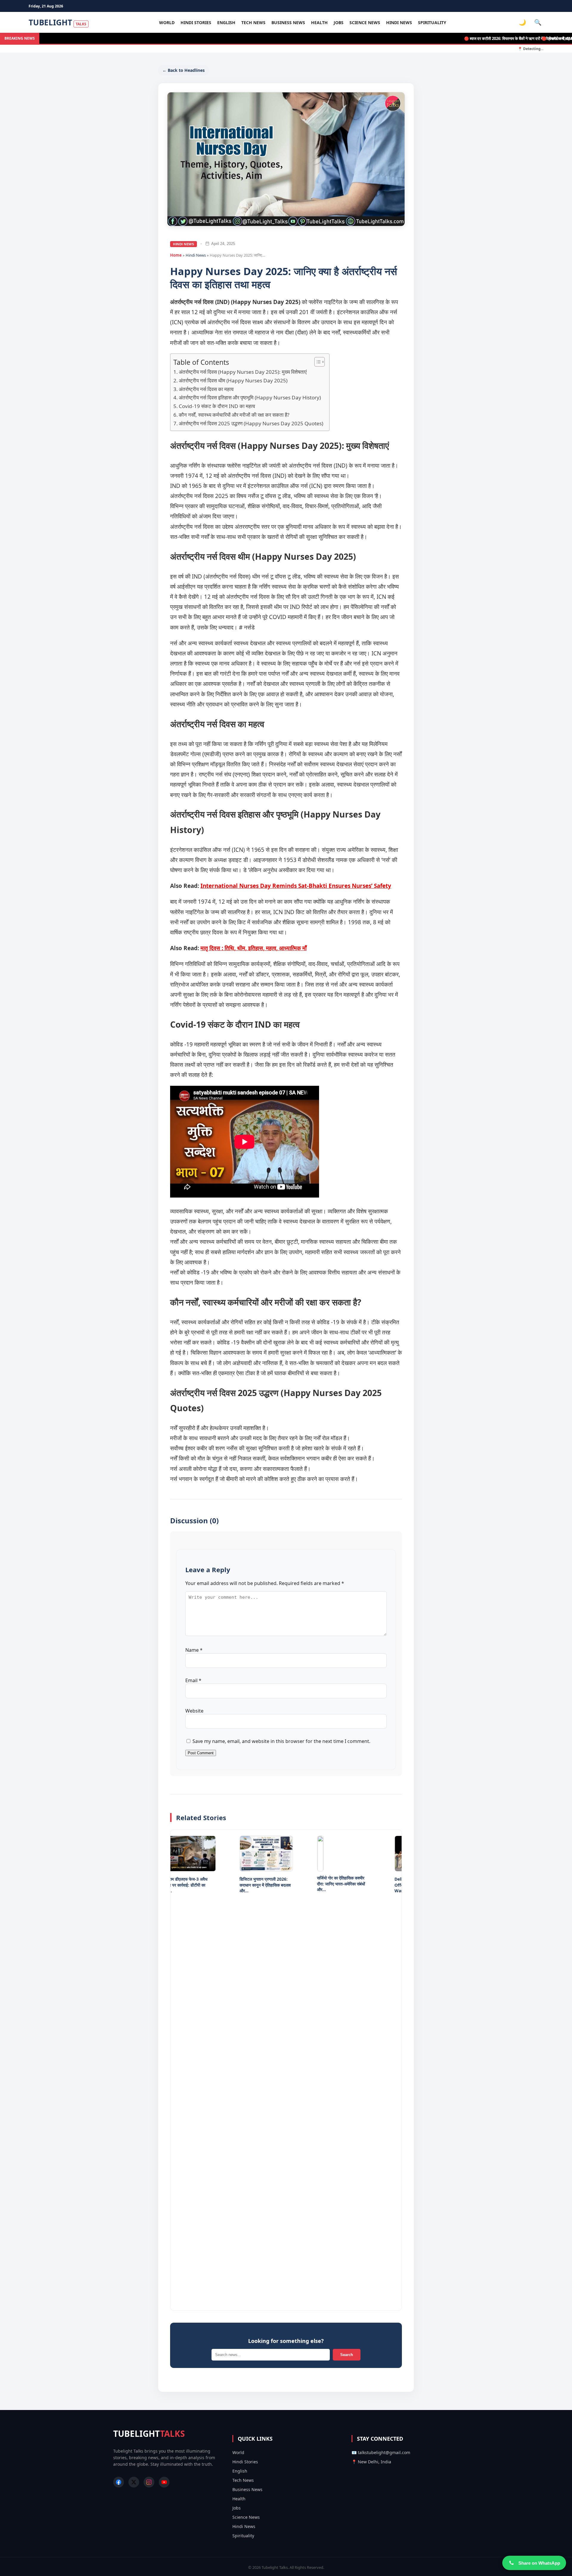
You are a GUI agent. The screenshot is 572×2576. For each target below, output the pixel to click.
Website (194, 1711)
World (167, 23)
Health (319, 23)
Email (193, 1680)
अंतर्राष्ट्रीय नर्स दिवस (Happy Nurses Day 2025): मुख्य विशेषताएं (243, 372)
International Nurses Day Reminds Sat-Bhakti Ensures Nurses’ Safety (296, 886)
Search (347, 2355)
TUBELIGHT (57, 22)
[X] (134, 2482)
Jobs (339, 23)
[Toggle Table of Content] (317, 362)
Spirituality (432, 23)
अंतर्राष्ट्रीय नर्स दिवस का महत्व (206, 389)
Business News (288, 23)
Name (194, 1650)
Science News (365, 23)
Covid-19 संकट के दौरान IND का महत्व (217, 406)
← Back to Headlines (184, 70)
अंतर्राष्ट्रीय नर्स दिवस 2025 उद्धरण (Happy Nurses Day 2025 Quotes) (251, 423)
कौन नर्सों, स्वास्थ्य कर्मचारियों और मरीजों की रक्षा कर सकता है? (234, 415)
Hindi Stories (196, 23)
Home (176, 255)
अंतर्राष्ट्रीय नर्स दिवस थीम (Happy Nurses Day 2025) (233, 380)
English (226, 23)
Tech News (253, 23)
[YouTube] (164, 2482)
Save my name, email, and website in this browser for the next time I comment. (281, 1741)
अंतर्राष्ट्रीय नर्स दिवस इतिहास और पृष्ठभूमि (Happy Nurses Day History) (250, 397)
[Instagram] (149, 2482)
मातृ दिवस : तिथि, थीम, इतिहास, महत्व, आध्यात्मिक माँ (254, 948)
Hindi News (399, 23)
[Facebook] (119, 2482)
